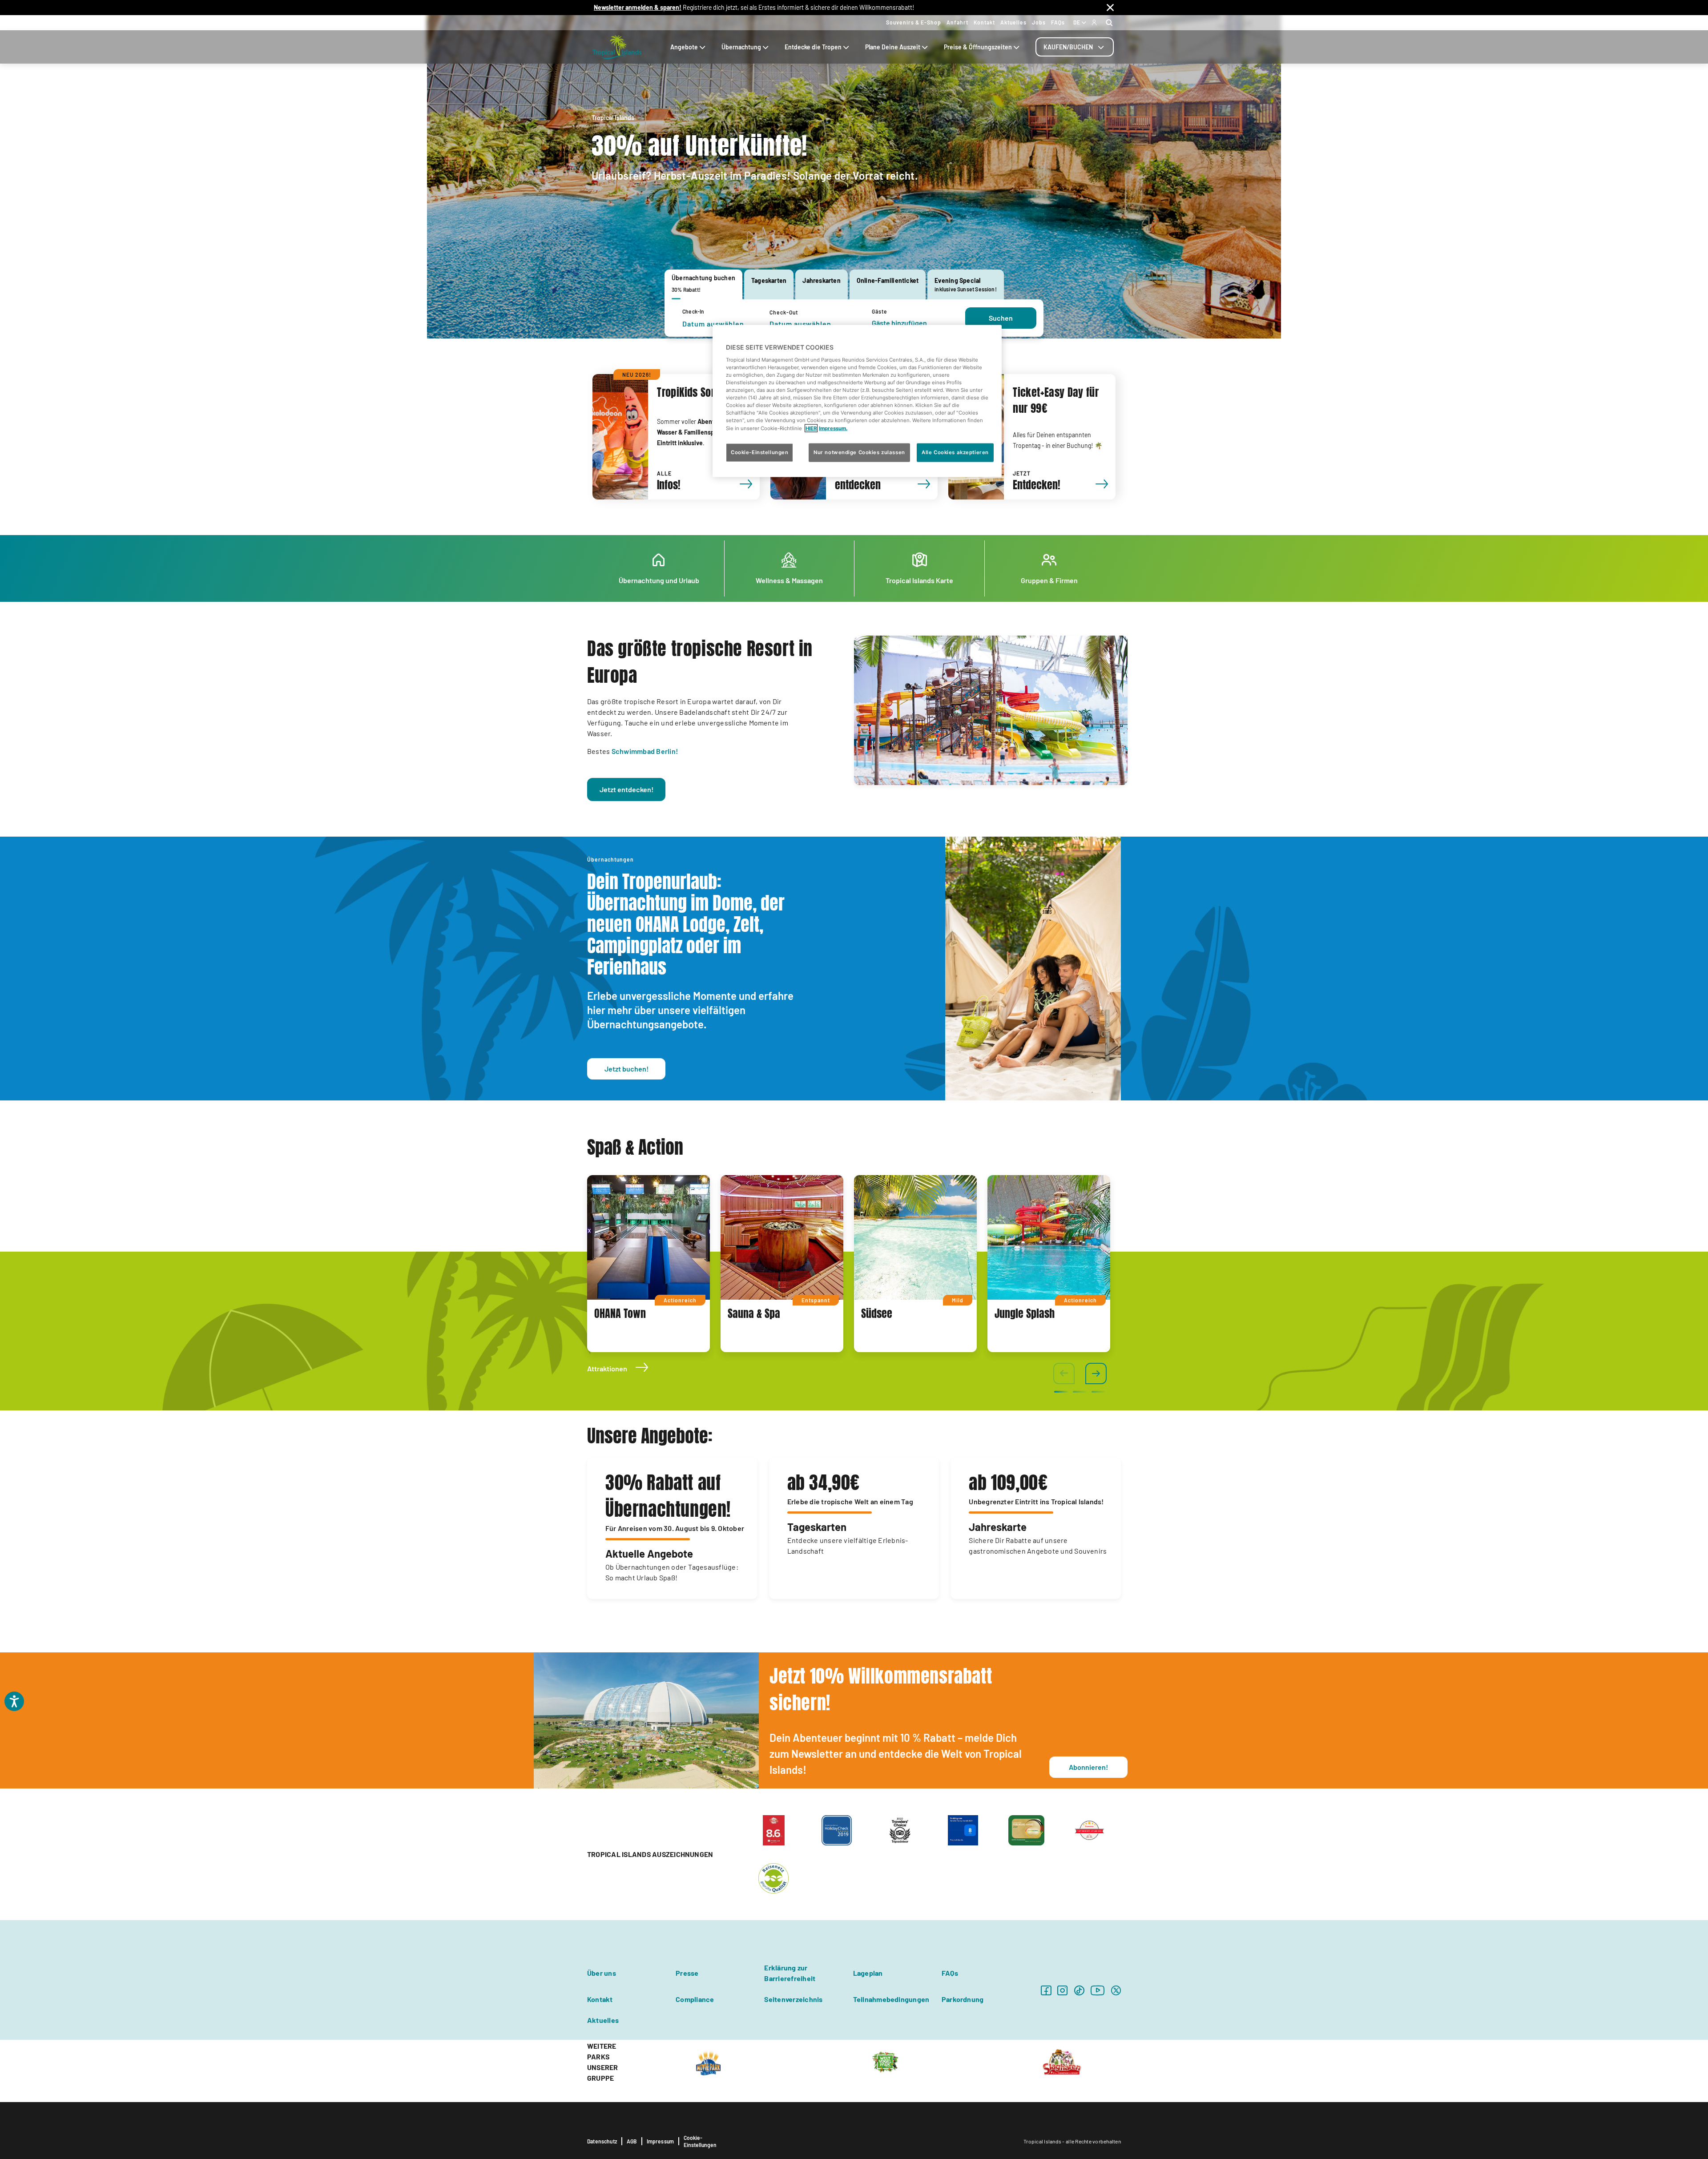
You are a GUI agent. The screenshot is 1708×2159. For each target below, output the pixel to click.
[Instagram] (1062, 1990)
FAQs (1058, 22)
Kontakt (984, 22)
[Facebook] (1046, 1990)
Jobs (1039, 22)
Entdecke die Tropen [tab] (813, 47)
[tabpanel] (854, 318)
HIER (811, 428)
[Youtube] (1098, 1990)
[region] (857, 401)
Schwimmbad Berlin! (645, 751)
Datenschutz (602, 2141)
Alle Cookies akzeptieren (955, 452)
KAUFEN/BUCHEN (1068, 47)
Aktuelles (1013, 22)
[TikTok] (1079, 1990)
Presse (687, 1973)
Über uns (602, 1973)
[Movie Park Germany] (708, 2061)
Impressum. (833, 428)
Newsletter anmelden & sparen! (638, 7)
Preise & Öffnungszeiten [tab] (978, 47)
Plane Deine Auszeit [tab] (893, 47)
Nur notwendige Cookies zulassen (859, 452)
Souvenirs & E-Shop (914, 22)
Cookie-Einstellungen (700, 2141)
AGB (632, 2141)
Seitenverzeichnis (793, 1999)
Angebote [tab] (684, 47)
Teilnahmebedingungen (891, 1999)
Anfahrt (957, 22)
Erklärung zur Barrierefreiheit (790, 1973)
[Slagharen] (1062, 2061)
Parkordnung (963, 1999)
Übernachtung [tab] (741, 47)
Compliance (695, 1999)
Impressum (661, 2141)
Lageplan (868, 1973)
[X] (1116, 1990)
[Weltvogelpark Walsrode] (885, 2061)
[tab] (1075, 47)
